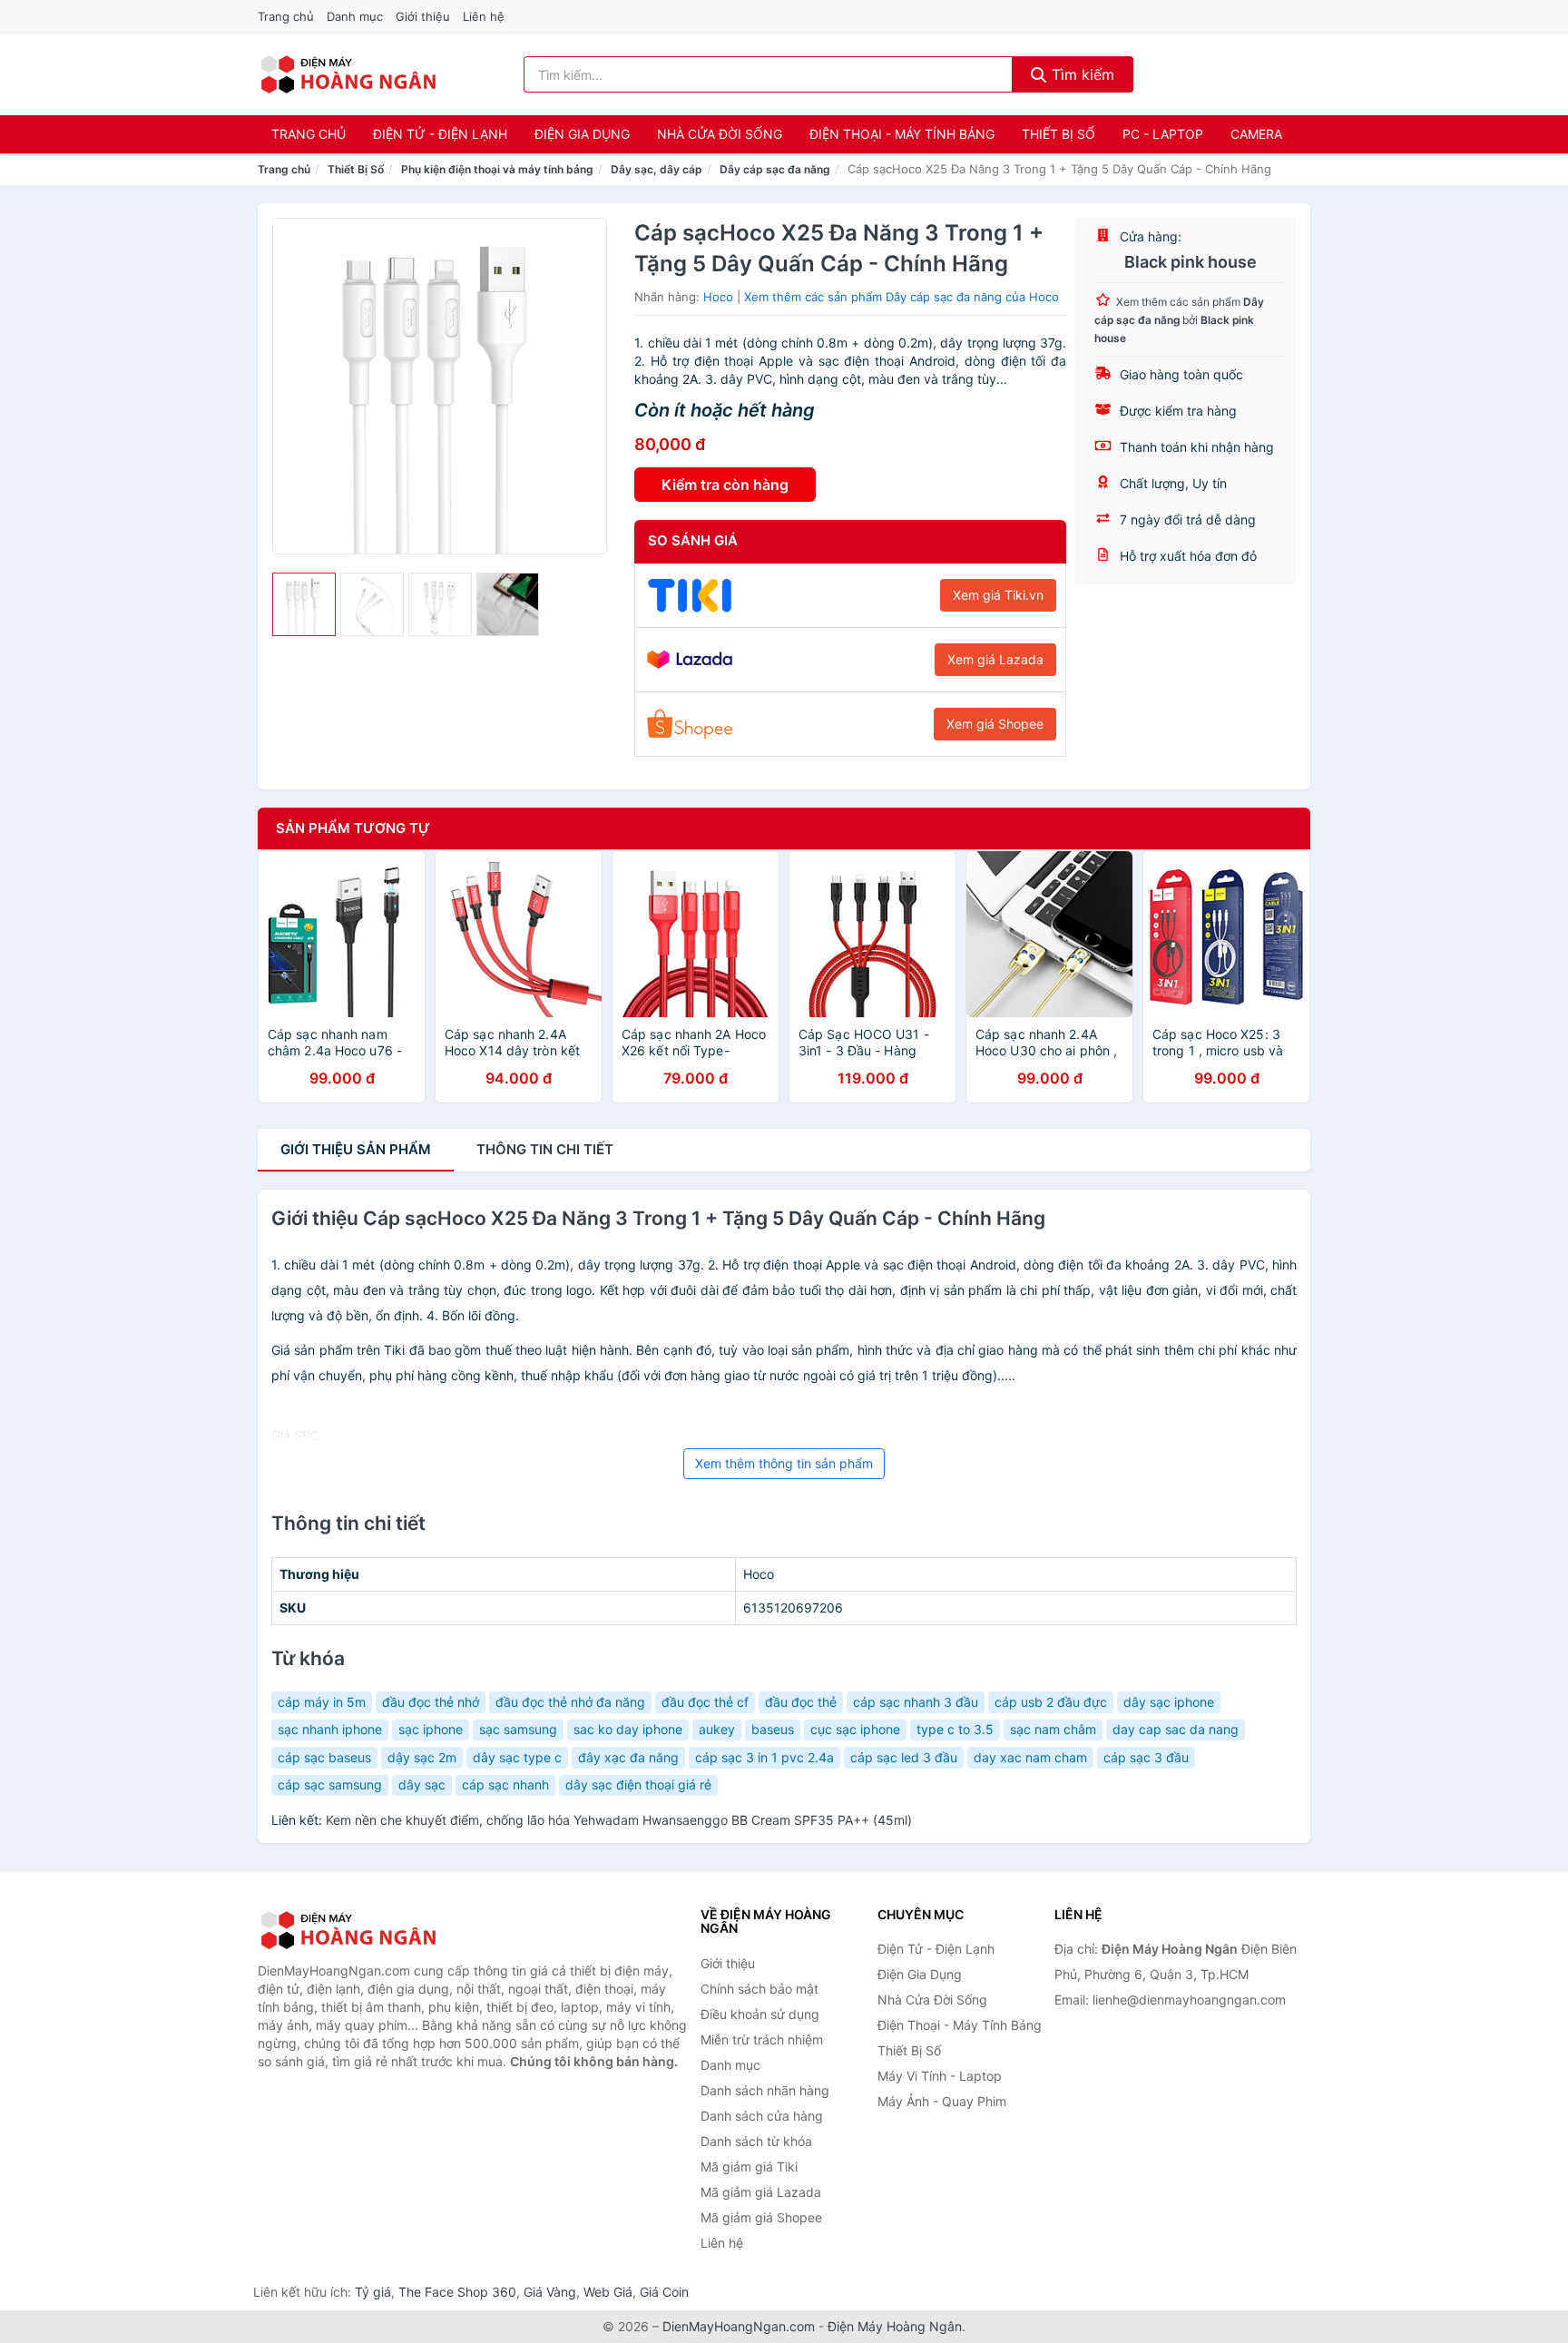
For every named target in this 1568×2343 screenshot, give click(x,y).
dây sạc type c (517, 1757)
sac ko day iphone (628, 1729)
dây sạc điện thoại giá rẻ (638, 1784)
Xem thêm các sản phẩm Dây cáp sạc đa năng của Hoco (902, 297)
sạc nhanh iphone (330, 1729)
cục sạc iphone (855, 1729)
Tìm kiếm (1081, 74)
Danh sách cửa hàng (762, 2116)
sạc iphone (431, 1729)
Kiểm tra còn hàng (725, 485)
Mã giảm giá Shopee (761, 2217)
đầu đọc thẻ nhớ (431, 1702)
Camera (1256, 134)
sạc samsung (518, 1729)
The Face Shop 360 (457, 2292)
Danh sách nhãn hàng (765, 2090)
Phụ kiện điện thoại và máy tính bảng (497, 169)
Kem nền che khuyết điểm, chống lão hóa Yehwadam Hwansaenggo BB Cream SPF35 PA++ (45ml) (619, 1820)
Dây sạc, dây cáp (657, 169)
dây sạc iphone (1169, 1702)
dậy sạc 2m (422, 1757)
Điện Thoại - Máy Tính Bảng (902, 134)
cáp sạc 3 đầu (1146, 1757)
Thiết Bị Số (1058, 134)
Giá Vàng (550, 2292)
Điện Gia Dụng (582, 134)
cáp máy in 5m (322, 1702)
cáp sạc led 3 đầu (904, 1757)
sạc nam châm (1053, 1729)
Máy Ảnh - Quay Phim (942, 2101)
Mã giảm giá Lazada (761, 2192)
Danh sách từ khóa (756, 2141)
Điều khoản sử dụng (760, 2014)
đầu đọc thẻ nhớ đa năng (570, 1702)
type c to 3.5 (955, 1729)
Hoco (718, 297)
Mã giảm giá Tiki (749, 2167)
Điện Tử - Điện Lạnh (440, 134)
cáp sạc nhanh (505, 1784)
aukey (717, 1729)
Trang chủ (286, 16)
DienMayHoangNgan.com (739, 2326)
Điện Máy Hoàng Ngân (895, 2326)
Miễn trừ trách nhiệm (762, 2039)
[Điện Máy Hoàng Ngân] (348, 1930)
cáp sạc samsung (330, 1784)
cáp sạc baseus (324, 1757)
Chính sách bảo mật (759, 1989)
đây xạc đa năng (628, 1757)
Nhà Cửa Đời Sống (720, 134)
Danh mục (355, 16)
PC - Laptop (1163, 134)
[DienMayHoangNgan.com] (348, 74)
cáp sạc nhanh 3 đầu (916, 1702)
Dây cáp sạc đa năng (775, 169)
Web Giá (608, 2292)
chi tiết (545, 1149)
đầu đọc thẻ (801, 1702)
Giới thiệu (423, 16)
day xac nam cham (1030, 1757)
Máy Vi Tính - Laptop (940, 2076)
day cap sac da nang (1176, 1729)
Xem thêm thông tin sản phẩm (784, 1463)
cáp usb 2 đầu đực (1051, 1702)
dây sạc (422, 1784)
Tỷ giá (373, 2292)
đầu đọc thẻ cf (705, 1702)
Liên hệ (484, 16)
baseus (773, 1729)
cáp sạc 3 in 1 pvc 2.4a (764, 1757)
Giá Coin (664, 2292)
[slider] (304, 604)
